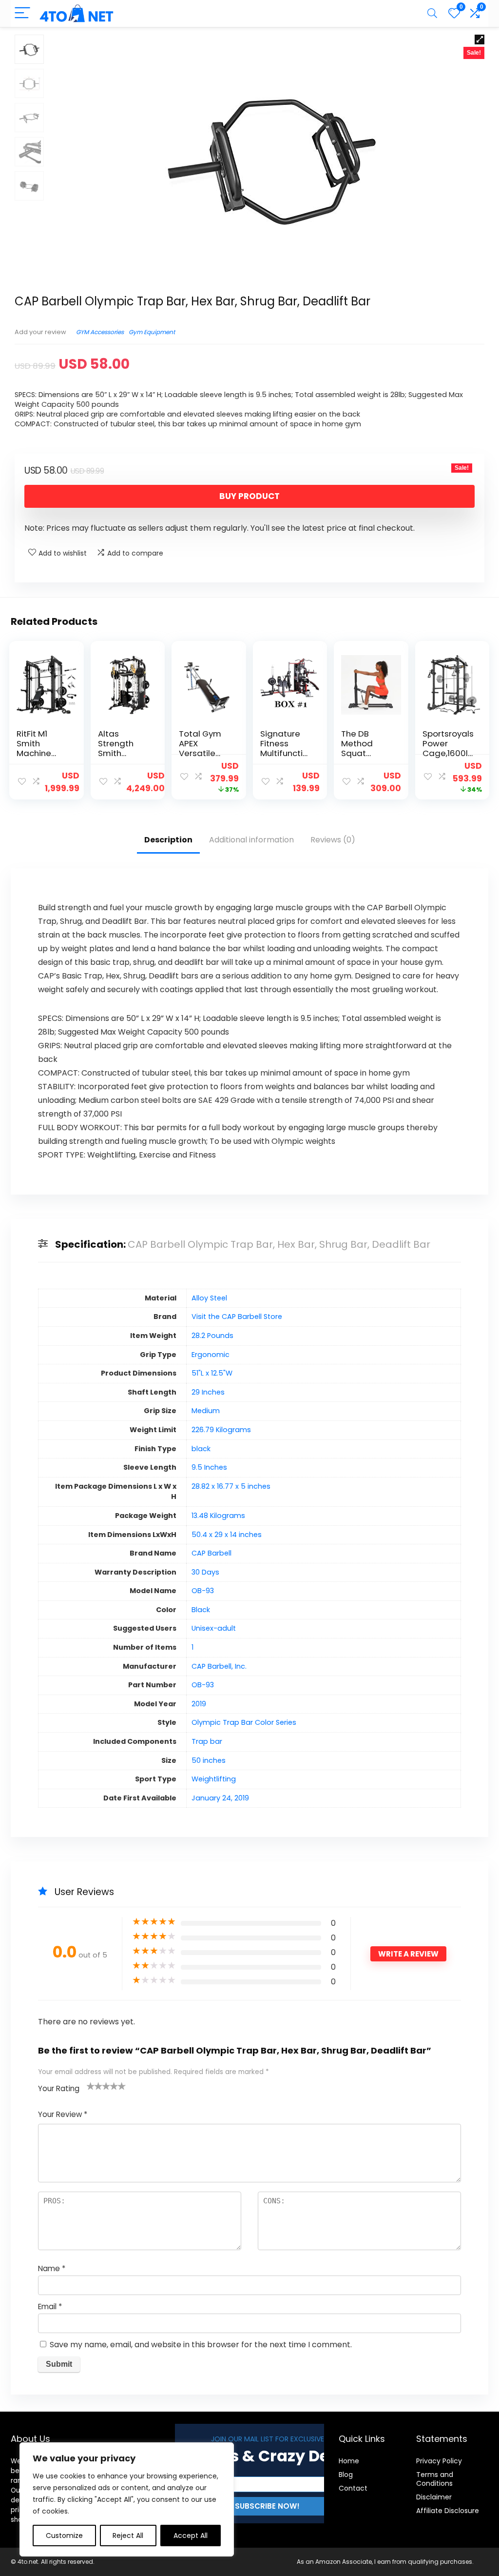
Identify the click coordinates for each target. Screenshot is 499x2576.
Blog (346, 2475)
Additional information (251, 840)
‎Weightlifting (214, 1779)
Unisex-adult (214, 1628)
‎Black (201, 1610)
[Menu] (22, 13)
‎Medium (206, 1411)
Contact (353, 2488)
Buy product (249, 496)
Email (50, 2306)
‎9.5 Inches (209, 1467)
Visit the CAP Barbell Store (237, 1317)
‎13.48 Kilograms (218, 1516)
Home (349, 2461)
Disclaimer (434, 2497)
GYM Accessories (100, 332)
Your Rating (59, 2088)
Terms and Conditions (435, 2479)
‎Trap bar (207, 1741)
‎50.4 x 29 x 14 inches (227, 1535)
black (201, 1449)
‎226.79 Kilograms (221, 1430)
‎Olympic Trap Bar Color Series (244, 1722)
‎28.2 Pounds (212, 1336)
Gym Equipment (152, 332)
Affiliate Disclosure (448, 2511)
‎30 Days (205, 1572)
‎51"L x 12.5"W (212, 1373)
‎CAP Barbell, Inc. (219, 1666)
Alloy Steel (209, 1298)
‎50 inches (209, 1760)
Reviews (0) (333, 840)
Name (52, 2268)
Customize (64, 2536)
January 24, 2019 (220, 1798)
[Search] (432, 13)
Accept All (191, 2536)
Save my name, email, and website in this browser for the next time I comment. (201, 2345)
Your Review (63, 2114)
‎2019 (199, 1704)
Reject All (128, 2536)
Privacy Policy (439, 2461)
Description (168, 840)
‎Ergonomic (211, 1355)
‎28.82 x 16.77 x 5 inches (231, 1486)
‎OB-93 (203, 1591)
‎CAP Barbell (211, 1553)
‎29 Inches (208, 1392)
